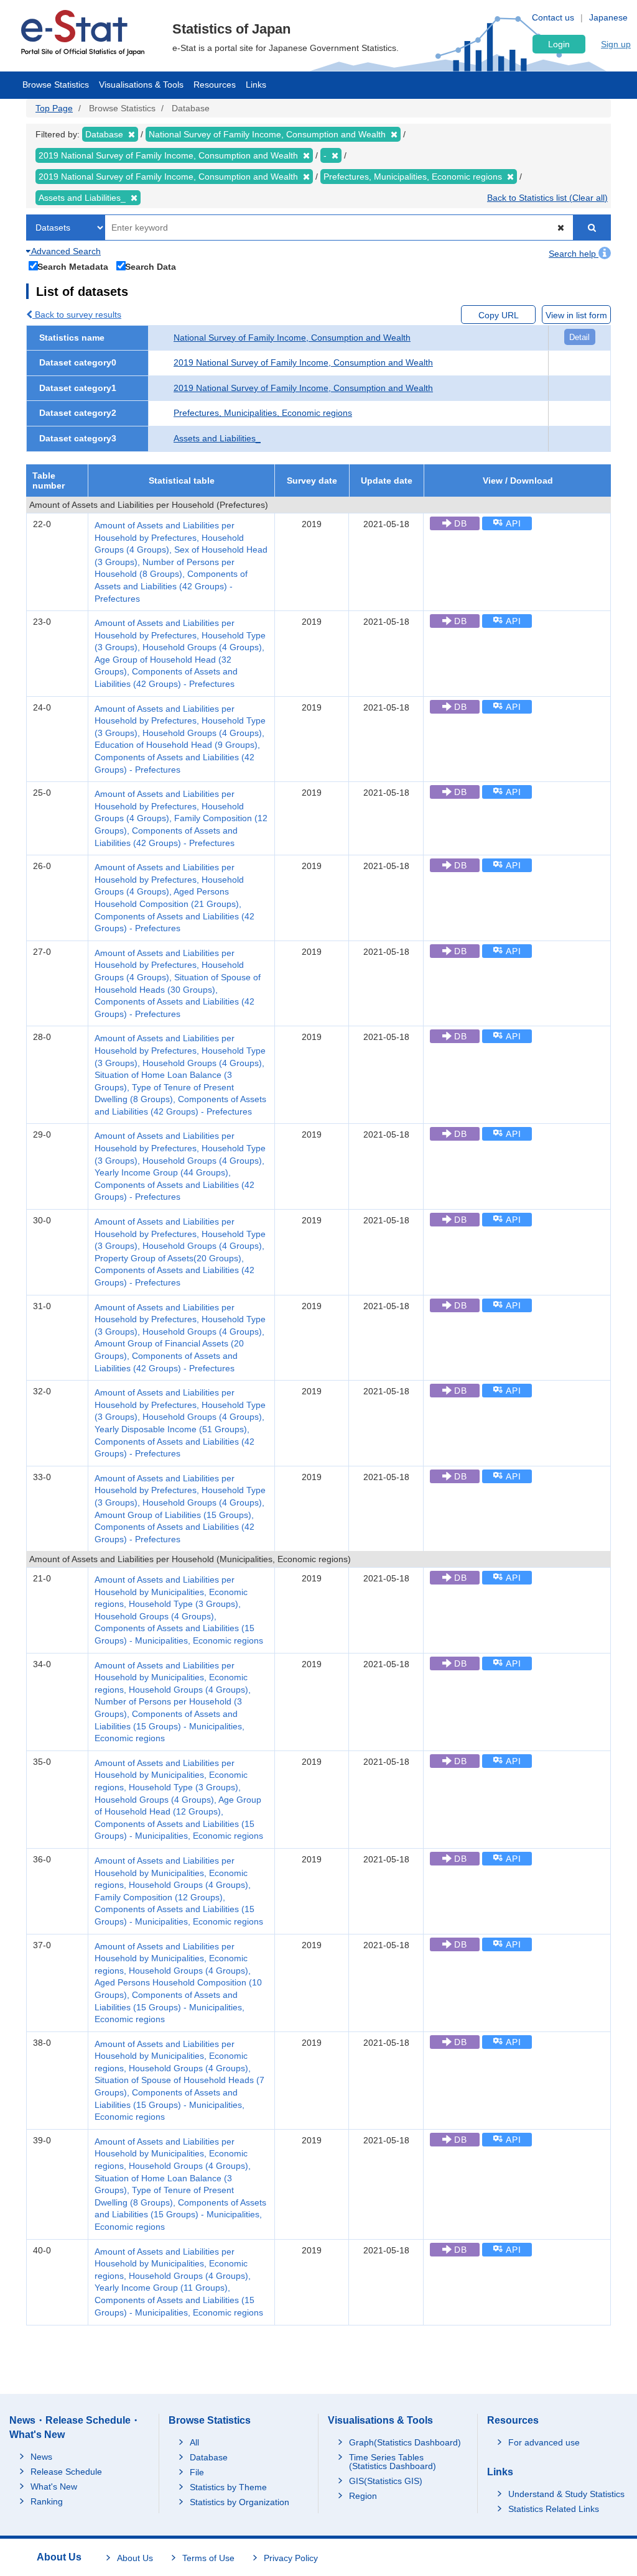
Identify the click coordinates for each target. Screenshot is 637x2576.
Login (559, 44)
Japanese (608, 17)
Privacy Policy (291, 2558)
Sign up (616, 44)
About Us (135, 2558)
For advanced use (544, 2442)
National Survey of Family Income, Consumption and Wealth (292, 338)
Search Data (151, 266)
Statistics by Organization (239, 2502)
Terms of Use (208, 2558)
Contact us (553, 17)
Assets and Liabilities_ (217, 438)
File (197, 2472)
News (41, 2457)
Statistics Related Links (554, 2509)
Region (363, 2496)
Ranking (47, 2501)
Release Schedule (66, 2472)
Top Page (54, 108)
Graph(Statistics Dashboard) (405, 2442)
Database (209, 2457)
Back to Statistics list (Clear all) (547, 198)
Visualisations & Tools (141, 85)
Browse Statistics (56, 85)
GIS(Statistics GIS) (386, 2481)
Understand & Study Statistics (566, 2494)
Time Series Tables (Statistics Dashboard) (393, 2462)
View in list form (576, 315)
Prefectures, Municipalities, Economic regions (263, 413)
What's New (54, 2486)
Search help (574, 254)
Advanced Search (65, 251)
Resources (215, 85)
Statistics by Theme (228, 2487)
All (194, 2442)
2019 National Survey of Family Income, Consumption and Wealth (303, 362)
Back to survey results (77, 315)
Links (256, 85)
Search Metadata (73, 266)
